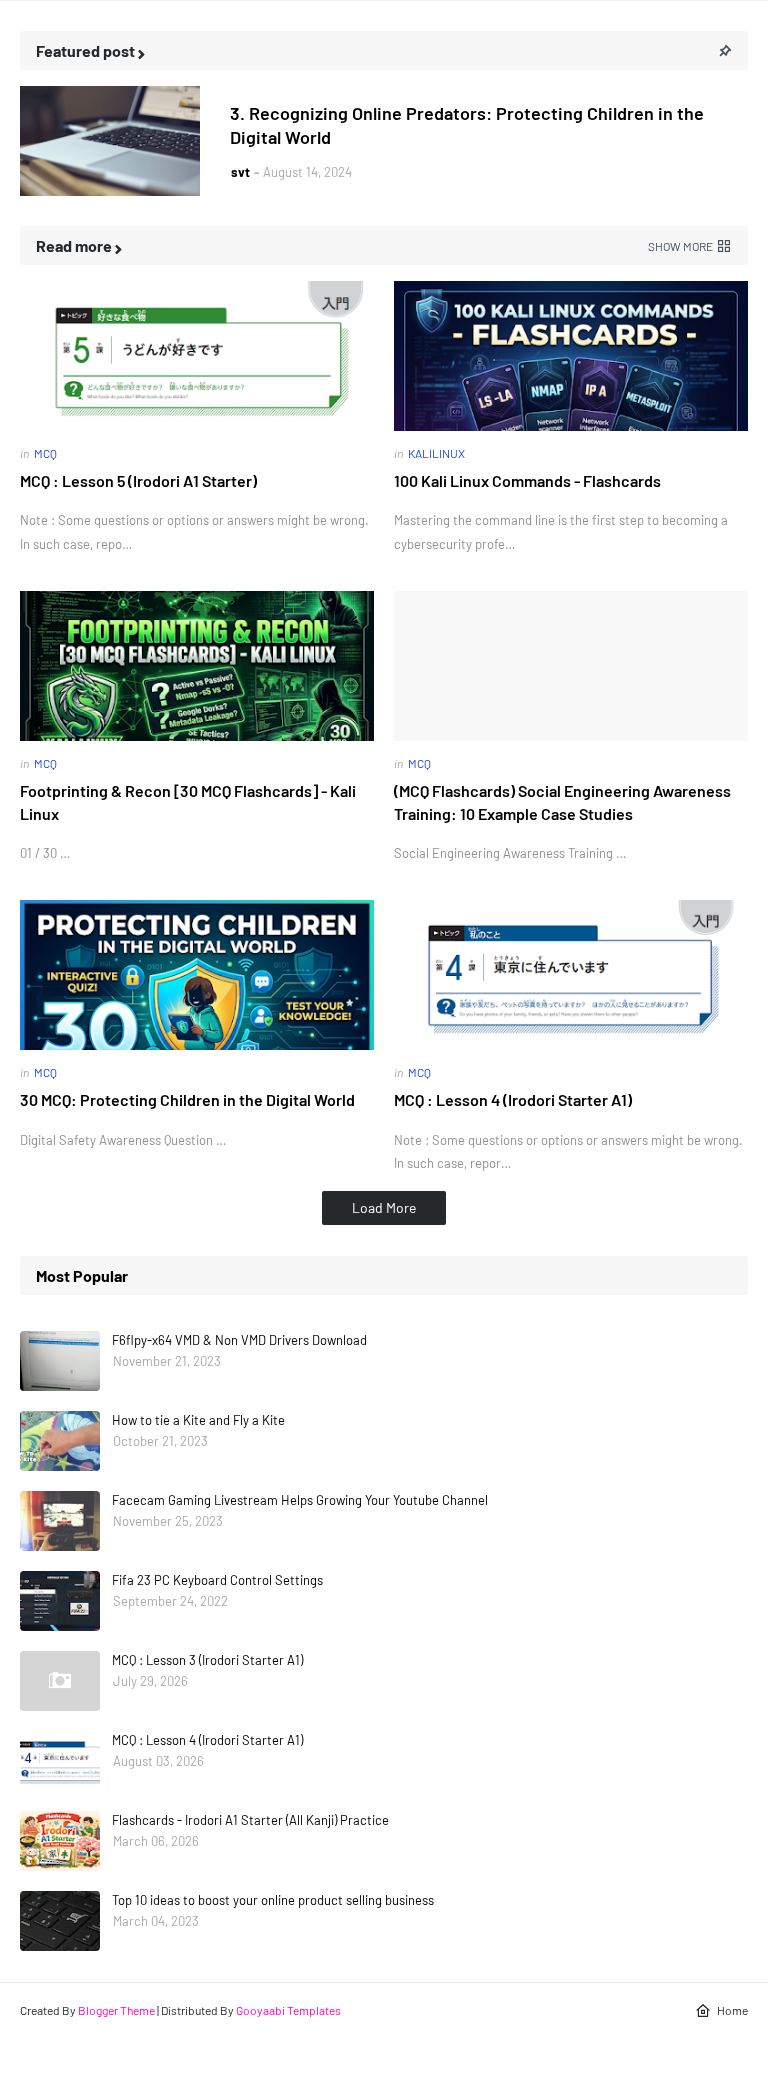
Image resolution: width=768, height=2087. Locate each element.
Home (732, 2010)
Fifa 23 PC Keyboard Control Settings (217, 1580)
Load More (384, 1207)
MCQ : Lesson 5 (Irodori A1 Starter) (138, 480)
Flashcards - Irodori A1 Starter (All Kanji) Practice (250, 1820)
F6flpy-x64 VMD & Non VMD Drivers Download (239, 1340)
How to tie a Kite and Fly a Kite (198, 1420)
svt (240, 172)
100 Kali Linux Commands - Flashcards (527, 480)
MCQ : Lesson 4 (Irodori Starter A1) (513, 1099)
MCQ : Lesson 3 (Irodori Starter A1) (207, 1660)
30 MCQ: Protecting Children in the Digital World (187, 1099)
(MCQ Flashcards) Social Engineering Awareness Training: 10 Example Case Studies (562, 801)
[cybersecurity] (110, 141)
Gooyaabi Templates (288, 2010)
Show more (680, 246)
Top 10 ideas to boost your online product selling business (273, 1900)
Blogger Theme (116, 2010)
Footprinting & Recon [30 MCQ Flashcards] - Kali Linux (188, 801)
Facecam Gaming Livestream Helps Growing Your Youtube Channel (300, 1500)
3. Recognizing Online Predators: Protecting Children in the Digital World (467, 124)
